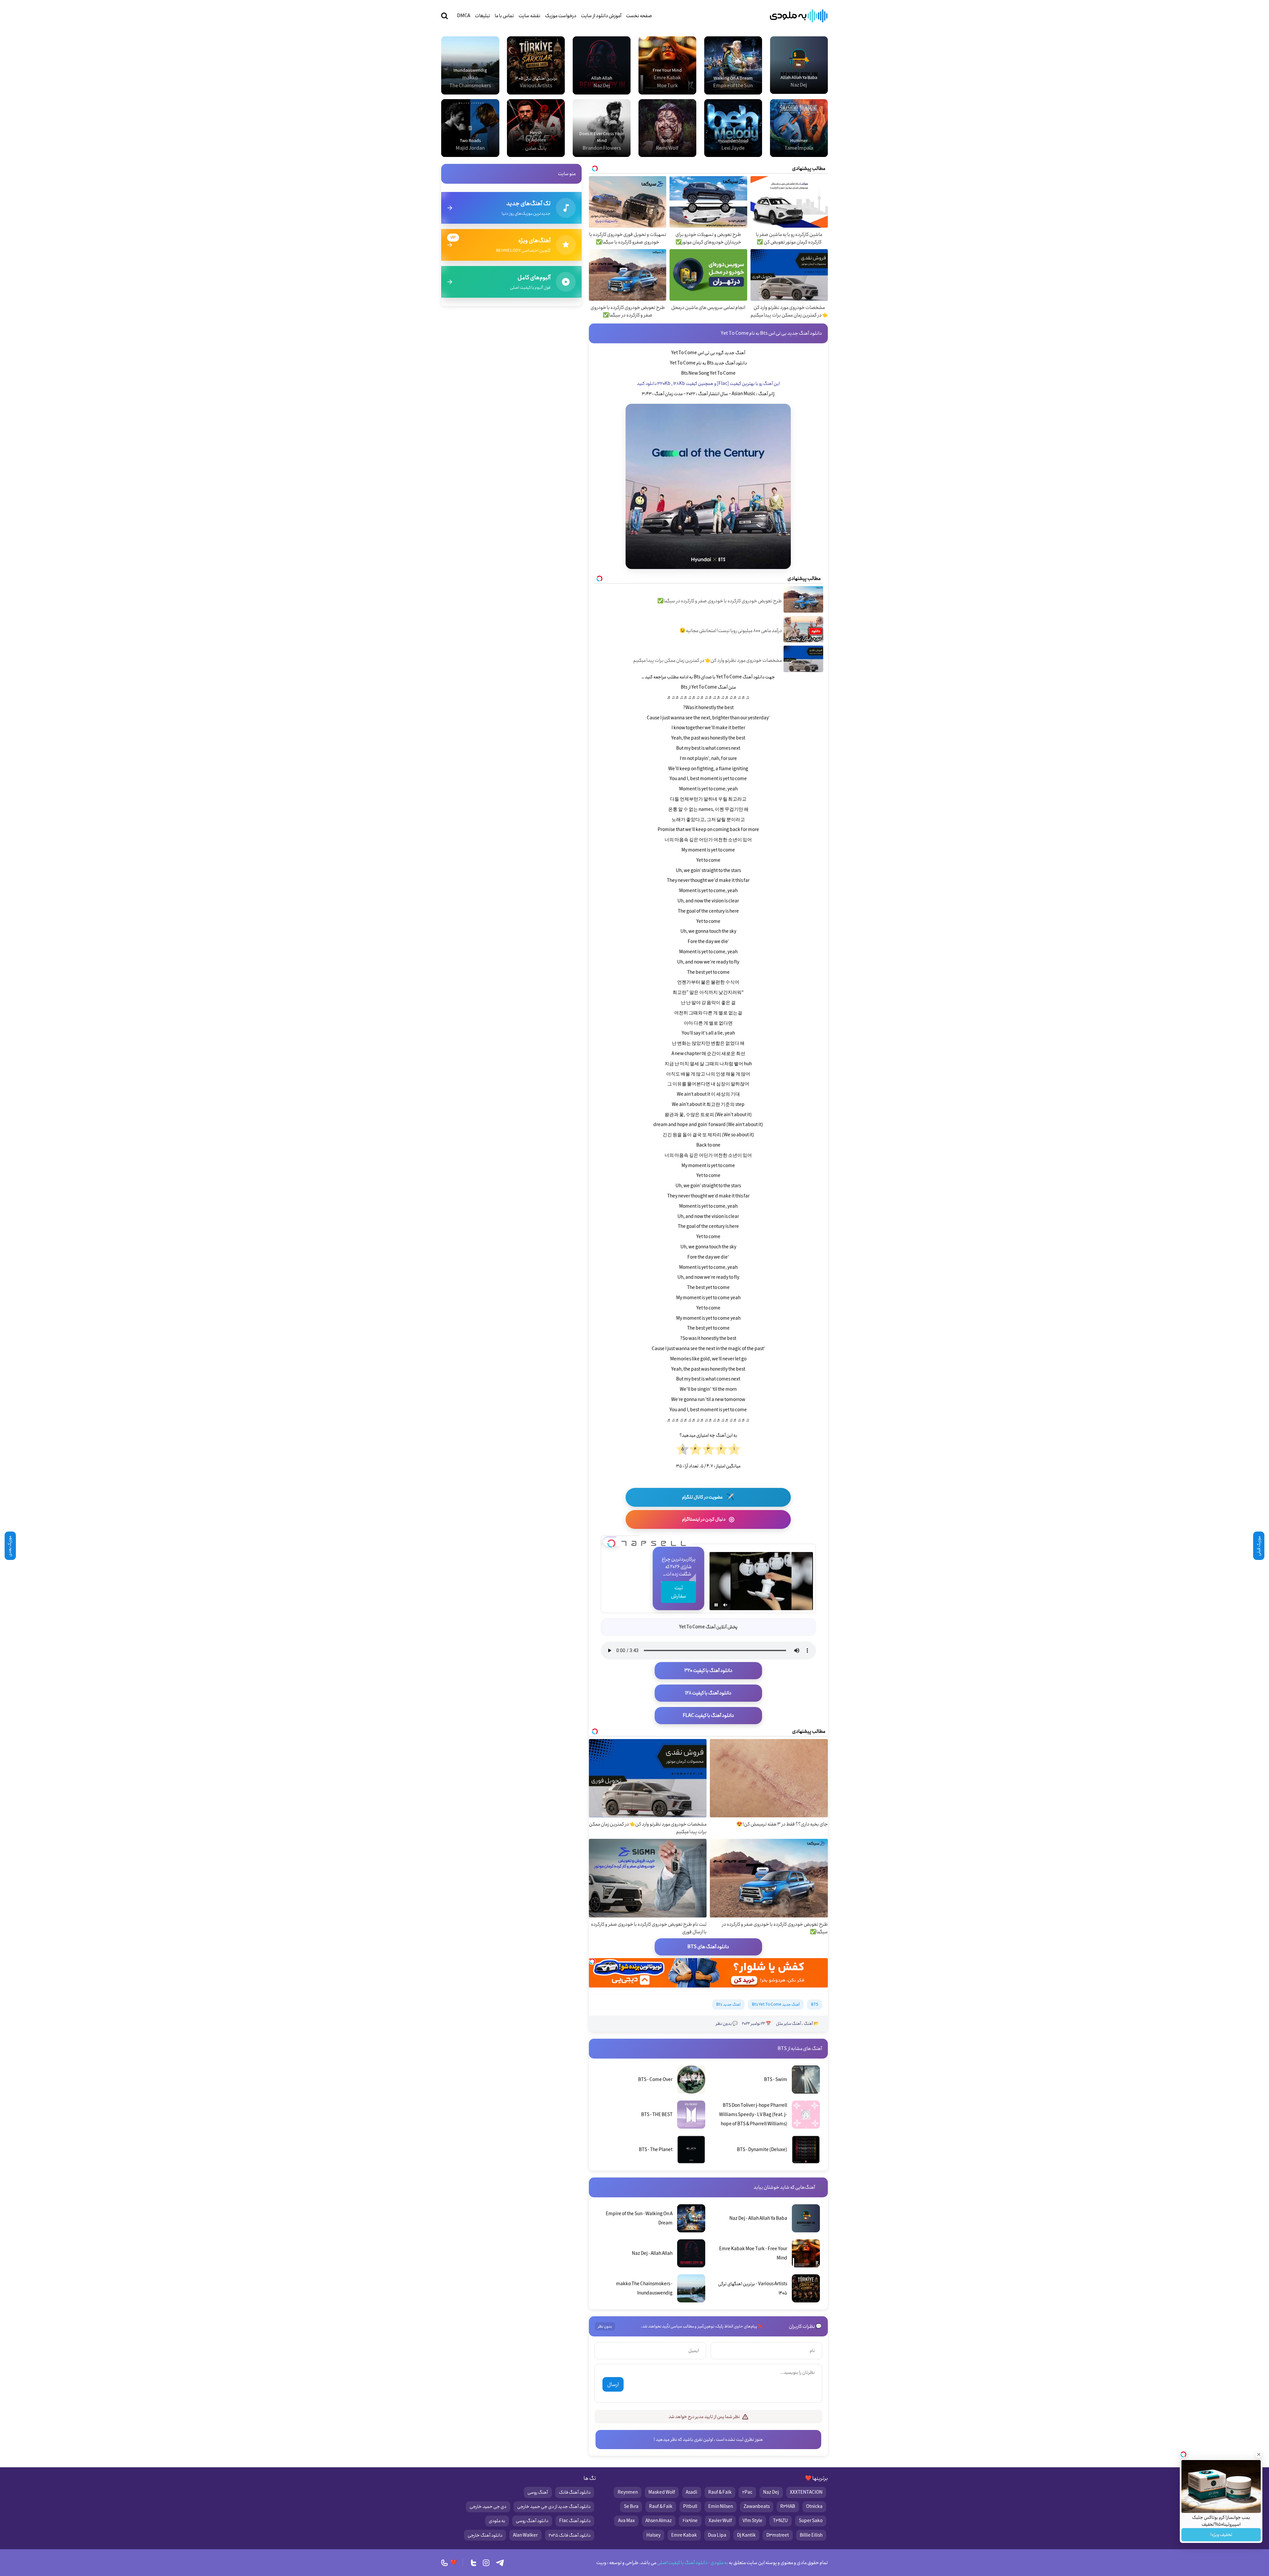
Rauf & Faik (720, 2492)
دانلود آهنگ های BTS (708, 1947)
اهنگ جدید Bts (728, 2005)
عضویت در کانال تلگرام (708, 1497)
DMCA (464, 16)
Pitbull (690, 2507)
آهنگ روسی (538, 2492)
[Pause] (716, 1605)
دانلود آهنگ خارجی (485, 2535)
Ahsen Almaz (659, 2521)
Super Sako (811, 2521)
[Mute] (725, 1605)
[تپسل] (611, 1541)
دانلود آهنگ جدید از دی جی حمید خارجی (554, 2507)
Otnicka (814, 2507)
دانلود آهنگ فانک (575, 2492)
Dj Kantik (746, 2535)
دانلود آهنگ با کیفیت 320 (708, 1671)
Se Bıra (631, 2507)
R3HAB (788, 2507)
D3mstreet (778, 2535)
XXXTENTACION (806, 2492)
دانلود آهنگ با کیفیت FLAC (708, 1716)
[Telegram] (500, 2563)
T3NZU (780, 2521)
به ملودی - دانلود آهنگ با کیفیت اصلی (692, 2563)
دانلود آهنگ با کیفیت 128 (708, 1693)
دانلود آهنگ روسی (532, 2521)
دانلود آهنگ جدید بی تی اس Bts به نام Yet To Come (771, 333)
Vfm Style (752, 2521)
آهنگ (808, 2024)
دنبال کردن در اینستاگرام (708, 1519)
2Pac (747, 2492)
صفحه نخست (639, 16)
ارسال (613, 2385)
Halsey (654, 2535)
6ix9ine (690, 2521)
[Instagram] (486, 2563)
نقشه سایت (529, 16)
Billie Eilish (811, 2535)
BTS (815, 2005)
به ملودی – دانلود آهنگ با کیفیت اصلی (799, 16)
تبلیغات (482, 16)
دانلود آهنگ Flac (575, 2521)
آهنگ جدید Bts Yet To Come (776, 2005)
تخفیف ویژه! (1221, 2535)
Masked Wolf (662, 2492)
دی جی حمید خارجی (488, 2507)
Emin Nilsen (721, 2507)
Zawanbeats (757, 2507)
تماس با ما (504, 16)
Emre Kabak (684, 2535)
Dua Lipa (717, 2535)
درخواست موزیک (561, 16)
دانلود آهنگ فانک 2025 (570, 2535)
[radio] (734, 1450)
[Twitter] (474, 2563)
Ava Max (626, 2521)
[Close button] (1259, 2454)
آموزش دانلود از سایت (601, 16)
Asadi (692, 2492)
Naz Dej (771, 2492)
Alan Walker (525, 2535)
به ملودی (497, 2521)
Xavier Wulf (720, 2521)
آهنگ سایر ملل (788, 2024)
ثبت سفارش (678, 1592)
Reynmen (628, 2492)
